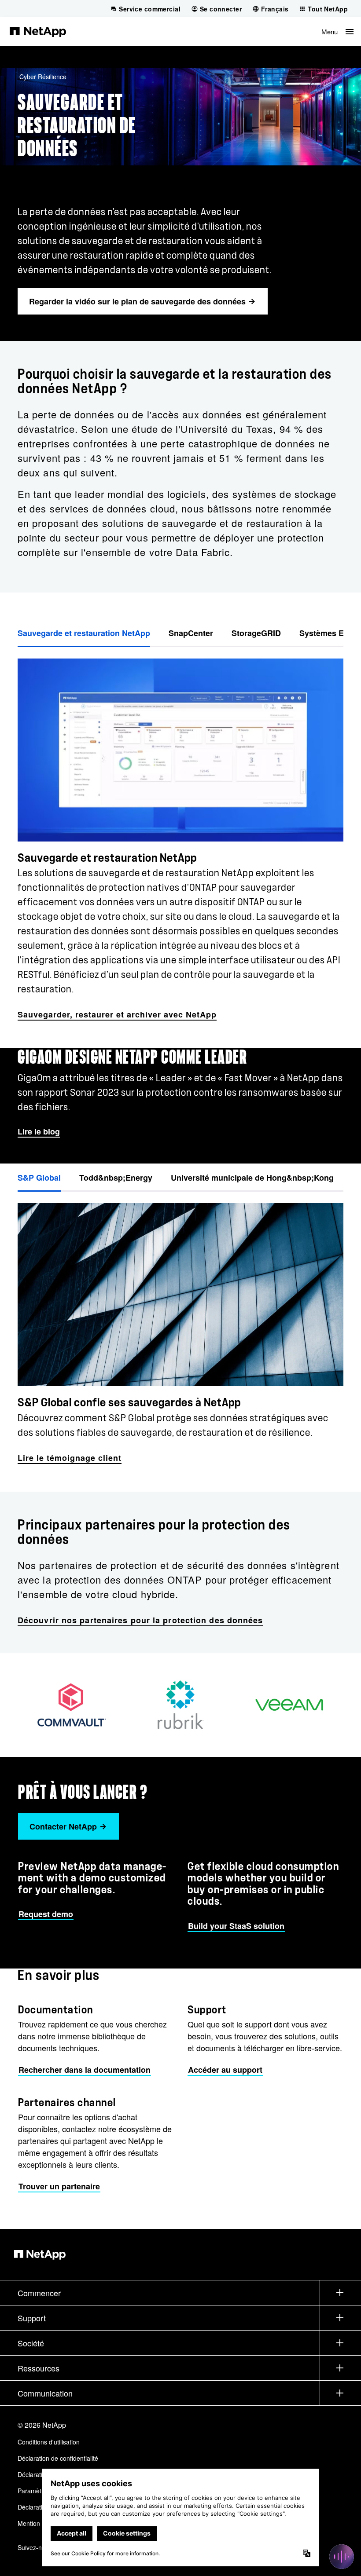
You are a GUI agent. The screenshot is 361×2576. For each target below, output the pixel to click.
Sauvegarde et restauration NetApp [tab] (84, 633)
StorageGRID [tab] (256, 633)
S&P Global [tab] (39, 1178)
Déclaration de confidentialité (58, 2458)
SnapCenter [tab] (191, 633)
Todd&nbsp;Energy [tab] (116, 1178)
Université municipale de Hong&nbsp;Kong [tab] (252, 1178)
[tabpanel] (180, 835)
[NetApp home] (38, 31)
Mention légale (38, 2523)
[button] (337, 31)
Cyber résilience (43, 77)
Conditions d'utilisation (49, 2442)
